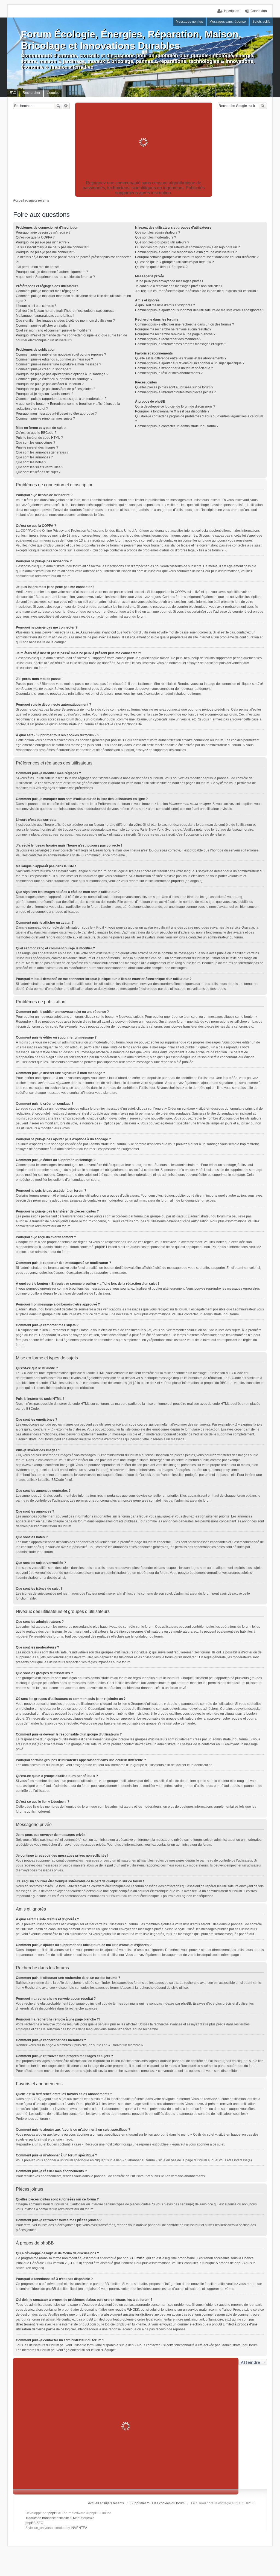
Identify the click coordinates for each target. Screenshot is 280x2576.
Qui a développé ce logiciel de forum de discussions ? (175, 406)
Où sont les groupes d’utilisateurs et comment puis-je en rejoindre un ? (187, 247)
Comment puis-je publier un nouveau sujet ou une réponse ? (61, 354)
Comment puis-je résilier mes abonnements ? (169, 373)
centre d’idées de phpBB (38, 2289)
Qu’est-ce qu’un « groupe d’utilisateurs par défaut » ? (174, 262)
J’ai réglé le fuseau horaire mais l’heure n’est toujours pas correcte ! (66, 311)
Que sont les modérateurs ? (156, 237)
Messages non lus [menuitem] (189, 22)
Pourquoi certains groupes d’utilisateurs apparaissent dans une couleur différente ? (197, 257)
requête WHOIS (126, 2310)
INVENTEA (79, 2528)
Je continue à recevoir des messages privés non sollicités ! (179, 286)
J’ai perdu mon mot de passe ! (38, 267)
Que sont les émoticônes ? (36, 443)
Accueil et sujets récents (106, 2503)
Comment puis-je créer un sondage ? (43, 369)
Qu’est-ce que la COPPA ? (35, 237)
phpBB (176, 881)
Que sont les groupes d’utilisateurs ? (162, 242)
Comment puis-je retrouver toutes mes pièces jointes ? (175, 392)
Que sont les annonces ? (34, 457)
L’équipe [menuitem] (53, 93)
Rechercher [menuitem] (31, 93)
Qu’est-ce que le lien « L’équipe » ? (161, 267)
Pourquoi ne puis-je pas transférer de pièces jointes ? (56, 389)
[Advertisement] (144, 142)
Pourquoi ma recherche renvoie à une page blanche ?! (176, 334)
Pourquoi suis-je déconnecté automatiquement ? (52, 272)
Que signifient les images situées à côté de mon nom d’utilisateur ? (65, 321)
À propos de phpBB (230, 2263)
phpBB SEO (34, 2523)
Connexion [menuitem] (259, 11)
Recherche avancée (66, 106)
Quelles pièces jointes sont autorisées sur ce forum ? (174, 387)
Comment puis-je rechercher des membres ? (168, 339)
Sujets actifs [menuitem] (261, 22)
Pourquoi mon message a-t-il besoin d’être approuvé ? (56, 414)
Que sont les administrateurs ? (158, 232)
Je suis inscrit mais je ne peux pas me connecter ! (52, 247)
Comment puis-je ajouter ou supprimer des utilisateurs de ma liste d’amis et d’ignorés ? (200, 310)
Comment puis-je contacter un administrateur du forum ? (177, 426)
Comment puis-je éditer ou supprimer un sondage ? (54, 379)
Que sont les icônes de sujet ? (38, 472)
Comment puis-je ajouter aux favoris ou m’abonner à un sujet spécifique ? (190, 363)
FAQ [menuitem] (13, 93)
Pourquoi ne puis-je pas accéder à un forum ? (50, 384)
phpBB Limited (134, 2258)
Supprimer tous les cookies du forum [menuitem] (157, 2503)
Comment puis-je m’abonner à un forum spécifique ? (174, 368)
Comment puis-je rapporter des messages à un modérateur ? (61, 399)
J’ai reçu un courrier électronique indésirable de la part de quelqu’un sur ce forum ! (196, 291)
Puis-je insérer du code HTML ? (39, 438)
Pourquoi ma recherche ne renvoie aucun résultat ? (173, 329)
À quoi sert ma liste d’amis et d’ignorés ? (165, 305)
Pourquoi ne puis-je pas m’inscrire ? (43, 242)
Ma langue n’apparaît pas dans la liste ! (45, 316)
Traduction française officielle (47, 2518)
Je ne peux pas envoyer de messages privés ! (169, 281)
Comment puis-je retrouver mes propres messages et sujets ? (181, 344)
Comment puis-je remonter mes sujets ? (45, 418)
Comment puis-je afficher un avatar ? (43, 325)
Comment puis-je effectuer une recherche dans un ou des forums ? (185, 324)
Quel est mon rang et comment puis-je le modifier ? (54, 330)
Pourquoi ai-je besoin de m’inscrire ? (43, 232)
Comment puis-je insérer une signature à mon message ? (59, 364)
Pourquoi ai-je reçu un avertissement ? (45, 394)
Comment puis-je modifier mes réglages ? (47, 291)
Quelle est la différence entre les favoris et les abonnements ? (181, 358)
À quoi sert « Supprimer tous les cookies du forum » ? (55, 277)
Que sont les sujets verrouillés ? (40, 467)
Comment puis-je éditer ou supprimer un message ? (54, 359)
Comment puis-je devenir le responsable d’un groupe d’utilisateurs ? (186, 252)
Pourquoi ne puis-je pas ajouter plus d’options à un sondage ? (62, 374)
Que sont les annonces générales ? (42, 452)
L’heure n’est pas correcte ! (36, 306)
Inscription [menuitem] (232, 11)
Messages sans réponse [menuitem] (228, 22)
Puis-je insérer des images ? (37, 447)
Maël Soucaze (84, 2518)
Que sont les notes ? (31, 462)
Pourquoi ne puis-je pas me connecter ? (46, 252)
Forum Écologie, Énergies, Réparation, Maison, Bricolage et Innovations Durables (131, 40)
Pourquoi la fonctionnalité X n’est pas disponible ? (172, 411)
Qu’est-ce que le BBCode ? (36, 433)
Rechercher (58, 106)
